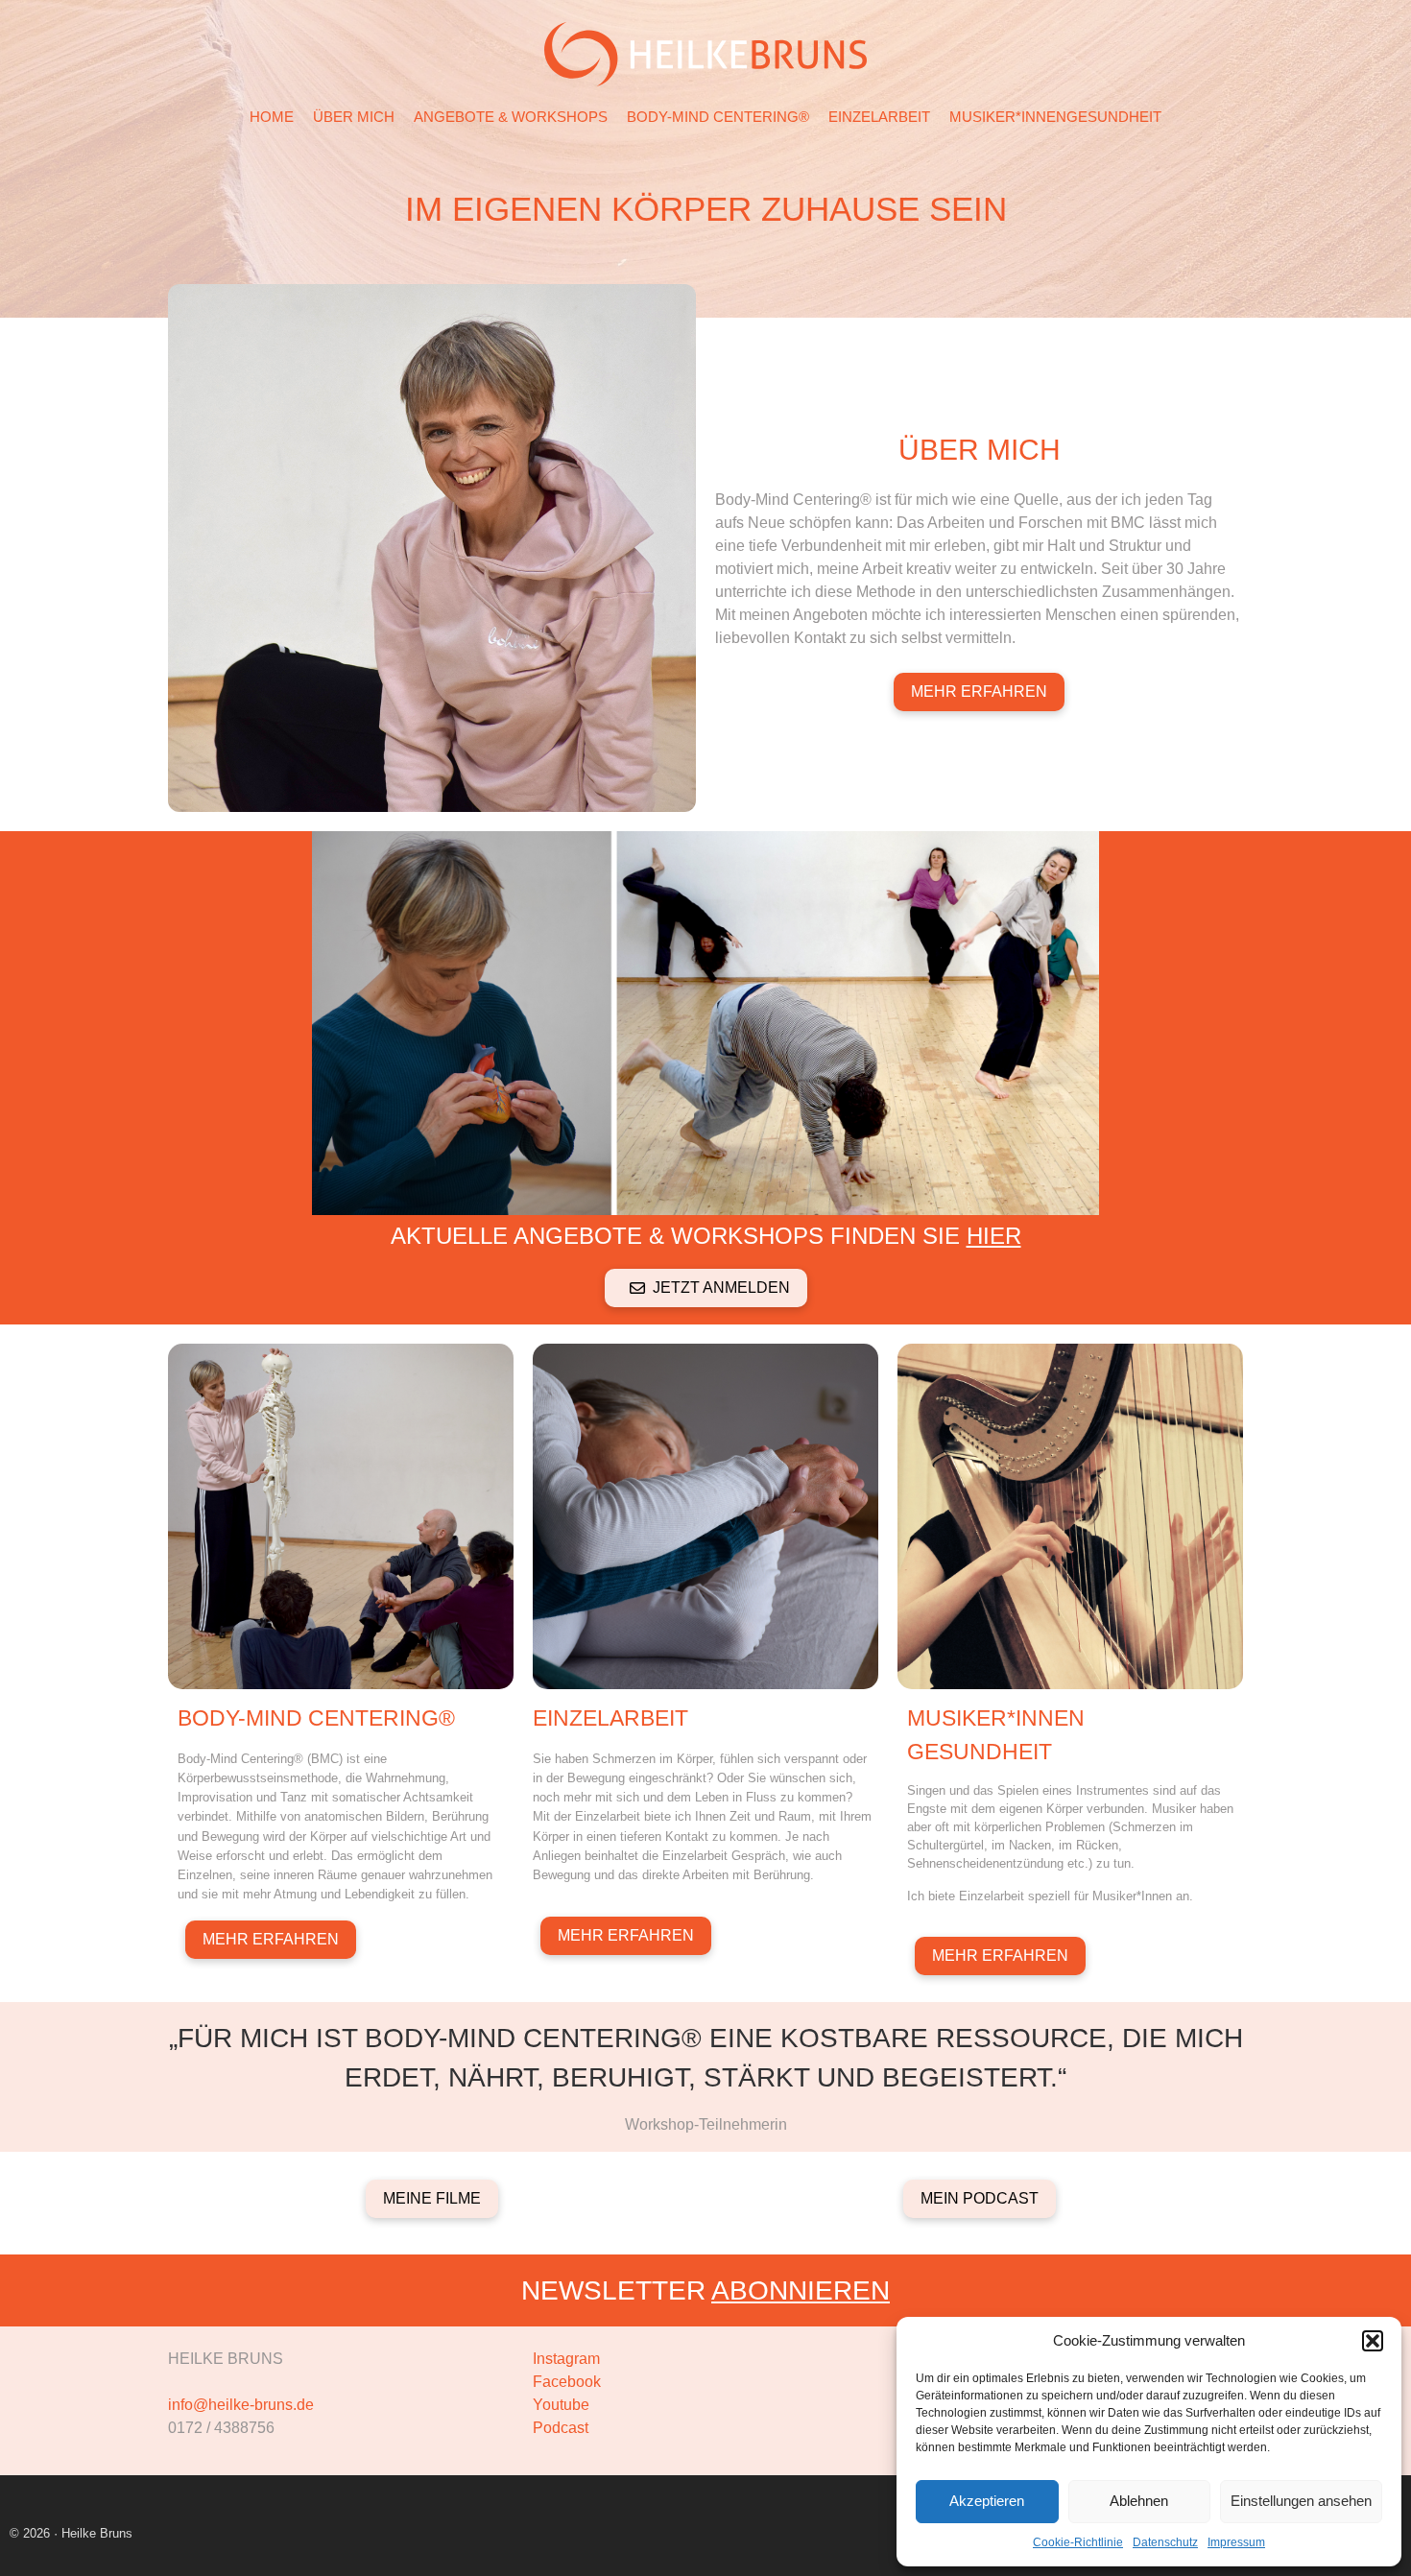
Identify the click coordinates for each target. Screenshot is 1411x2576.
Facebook (567, 2382)
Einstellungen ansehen (1301, 2501)
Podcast (561, 2428)
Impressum (1236, 2542)
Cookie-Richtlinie (1078, 2542)
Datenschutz (1165, 2542)
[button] (1373, 2341)
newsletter (705, 2290)
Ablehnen (1139, 2501)
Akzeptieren (987, 2501)
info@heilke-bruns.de (241, 2405)
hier (994, 1236)
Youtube (561, 2405)
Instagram (566, 2359)
